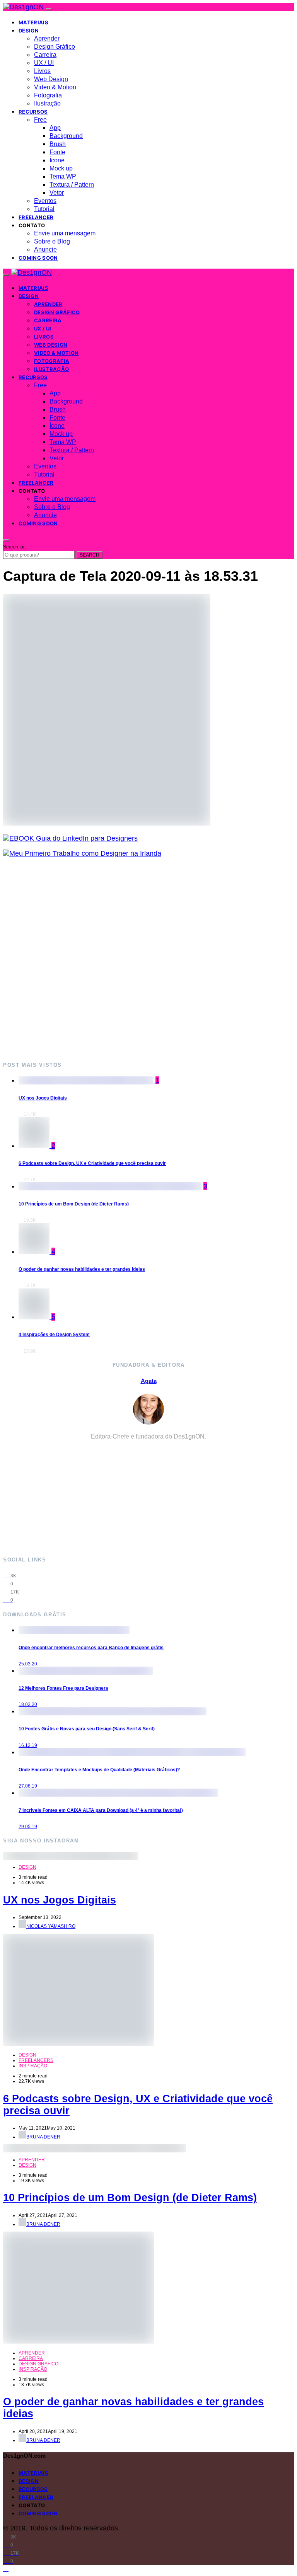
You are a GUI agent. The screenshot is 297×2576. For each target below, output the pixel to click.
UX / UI (44, 63)
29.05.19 (28, 1827)
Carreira (45, 55)
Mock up (61, 168)
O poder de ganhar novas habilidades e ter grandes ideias (82, 1269)
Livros (42, 71)
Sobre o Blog (52, 241)
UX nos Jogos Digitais (43, 1098)
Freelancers (36, 2060)
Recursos (33, 112)
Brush (58, 144)
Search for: (15, 547)
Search (90, 555)
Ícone (57, 160)
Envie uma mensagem (65, 233)
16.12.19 (28, 1745)
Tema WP (63, 176)
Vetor (57, 193)
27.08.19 (28, 1786)
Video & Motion (55, 87)
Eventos (45, 201)
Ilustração (47, 103)
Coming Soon (38, 258)
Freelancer (36, 217)
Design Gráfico (55, 47)
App (55, 128)
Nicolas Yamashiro (51, 1926)
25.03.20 (28, 1664)
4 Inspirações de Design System (54, 1335)
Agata (149, 1381)
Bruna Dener (43, 2137)
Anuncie (45, 249)
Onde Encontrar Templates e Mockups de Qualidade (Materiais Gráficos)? (99, 1770)
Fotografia (48, 95)
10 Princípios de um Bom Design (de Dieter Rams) (74, 1204)
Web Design (51, 79)
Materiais (33, 22)
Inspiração (33, 2066)
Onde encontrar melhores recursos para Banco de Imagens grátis (91, 1648)
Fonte (57, 152)
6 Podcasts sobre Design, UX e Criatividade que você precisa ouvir (92, 1163)
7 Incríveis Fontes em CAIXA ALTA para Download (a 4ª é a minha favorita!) (101, 1810)
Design (29, 31)
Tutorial (44, 209)
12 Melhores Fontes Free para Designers (63, 1688)
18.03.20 (28, 1704)
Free (40, 120)
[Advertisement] (148, 959)
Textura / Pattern (72, 185)
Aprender (47, 38)
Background (66, 136)
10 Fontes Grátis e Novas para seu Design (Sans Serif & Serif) (87, 1729)
